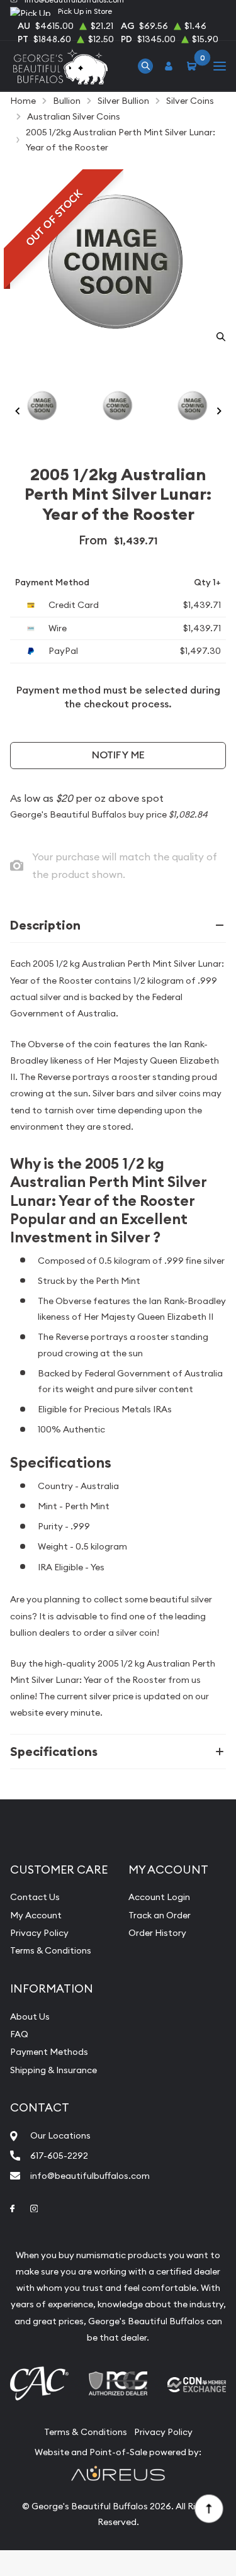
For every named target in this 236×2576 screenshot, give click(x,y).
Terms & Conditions (51, 1950)
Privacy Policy (39, 1933)
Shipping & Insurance (53, 2070)
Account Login (159, 1897)
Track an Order (160, 1915)
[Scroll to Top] (208, 2508)
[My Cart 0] (194, 66)
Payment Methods (49, 2052)
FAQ (19, 2034)
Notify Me (118, 755)
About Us (30, 2016)
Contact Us (35, 1897)
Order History (157, 1933)
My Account (36, 1915)
